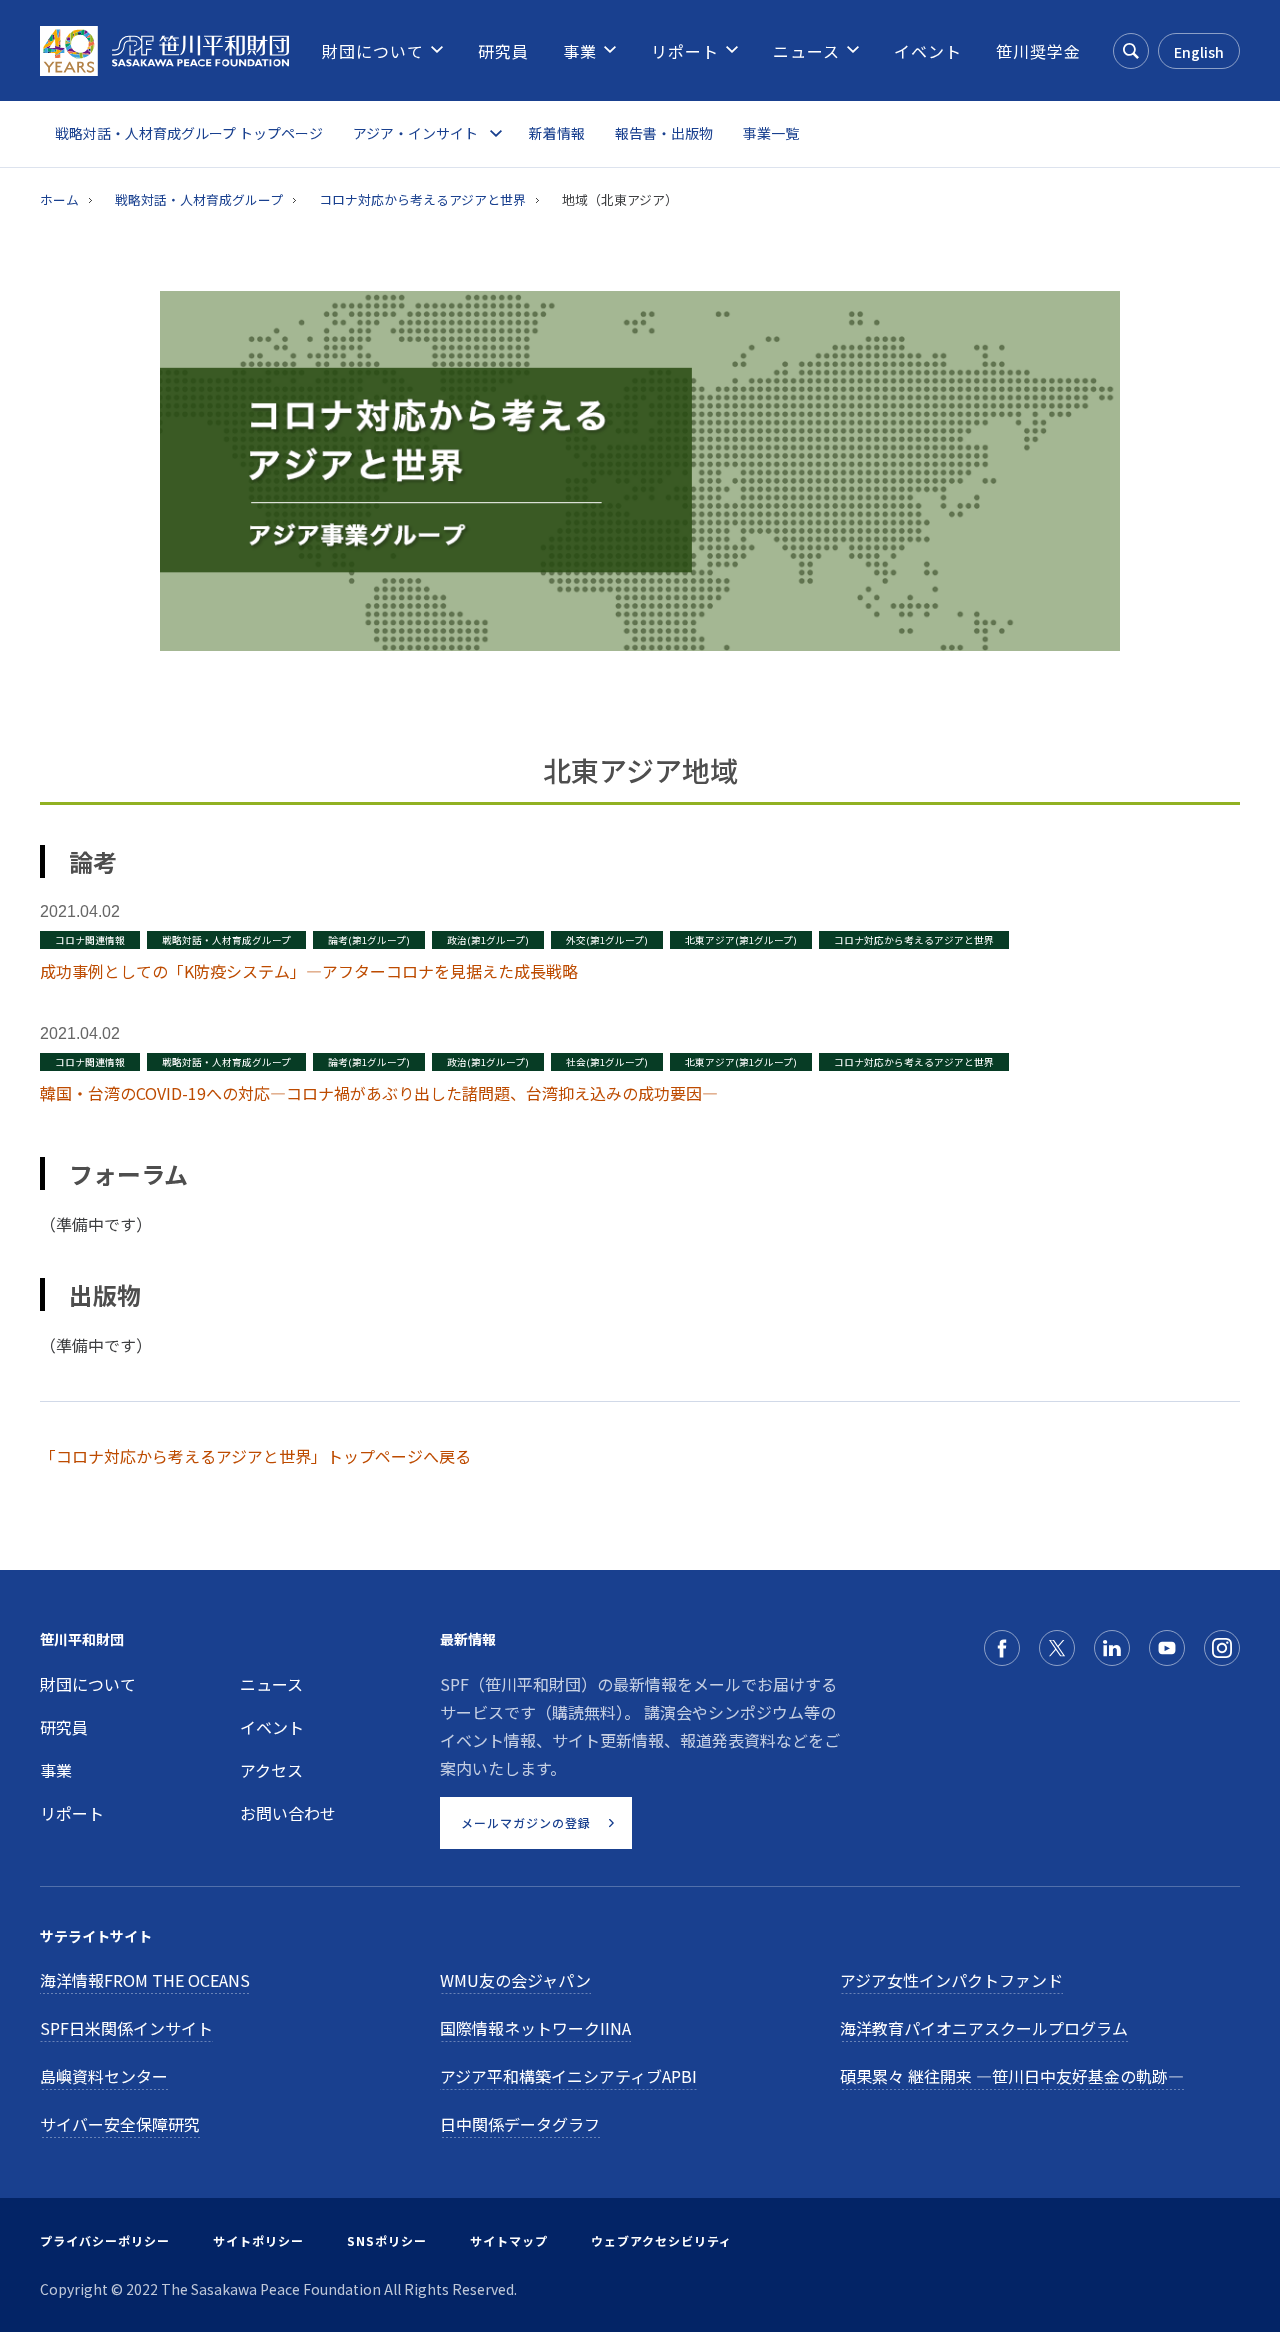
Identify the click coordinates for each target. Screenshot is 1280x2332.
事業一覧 (771, 133)
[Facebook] (1002, 1648)
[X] (1057, 1648)
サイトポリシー (258, 2240)
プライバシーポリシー (105, 2240)
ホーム (59, 199)
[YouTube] (1167, 1648)
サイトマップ (509, 2240)
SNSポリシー (387, 2240)
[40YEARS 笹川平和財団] (164, 51)
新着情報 (557, 133)
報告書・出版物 (664, 133)
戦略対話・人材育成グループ (199, 199)
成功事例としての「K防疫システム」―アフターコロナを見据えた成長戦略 (309, 971)
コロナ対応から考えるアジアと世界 (422, 199)
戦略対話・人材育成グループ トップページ (189, 133)
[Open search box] (1131, 51)
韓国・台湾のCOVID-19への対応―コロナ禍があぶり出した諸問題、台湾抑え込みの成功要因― (379, 1093)
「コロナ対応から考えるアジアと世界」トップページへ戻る (255, 1456)
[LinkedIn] (1112, 1648)
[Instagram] (1222, 1648)
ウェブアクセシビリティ (661, 2240)
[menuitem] (373, 51)
